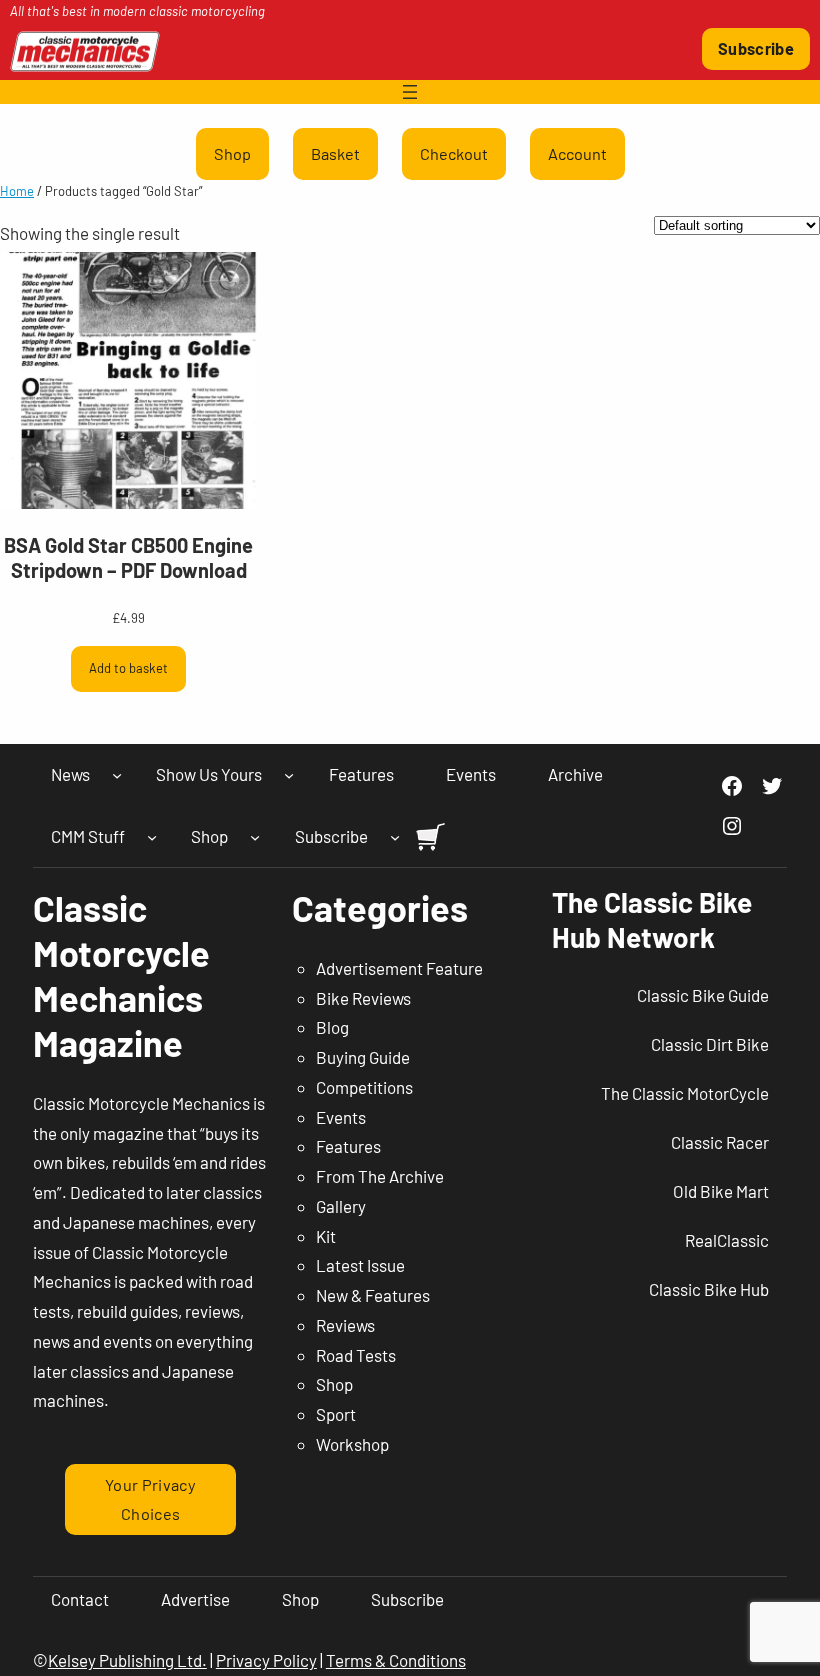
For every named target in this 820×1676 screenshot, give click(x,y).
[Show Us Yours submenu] (289, 775)
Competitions (364, 1087)
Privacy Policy (266, 1660)
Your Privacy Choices (150, 1499)
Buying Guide (363, 1057)
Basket (335, 153)
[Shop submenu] (255, 836)
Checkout (454, 153)
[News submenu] (117, 775)
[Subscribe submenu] (395, 836)
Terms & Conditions (396, 1660)
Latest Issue (360, 1265)
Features (348, 1146)
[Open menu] (410, 92)
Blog (332, 1027)
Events (341, 1117)
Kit (326, 1236)
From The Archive (380, 1176)
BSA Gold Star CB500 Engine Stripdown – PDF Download (128, 557)
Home (17, 191)
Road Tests (356, 1355)
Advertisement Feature (399, 968)
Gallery (341, 1206)
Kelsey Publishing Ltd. (127, 1660)
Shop (232, 153)
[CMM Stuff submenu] (152, 836)
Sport (336, 1414)
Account (577, 153)
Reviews (345, 1325)
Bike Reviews (363, 998)
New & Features (373, 1295)
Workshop (352, 1444)
